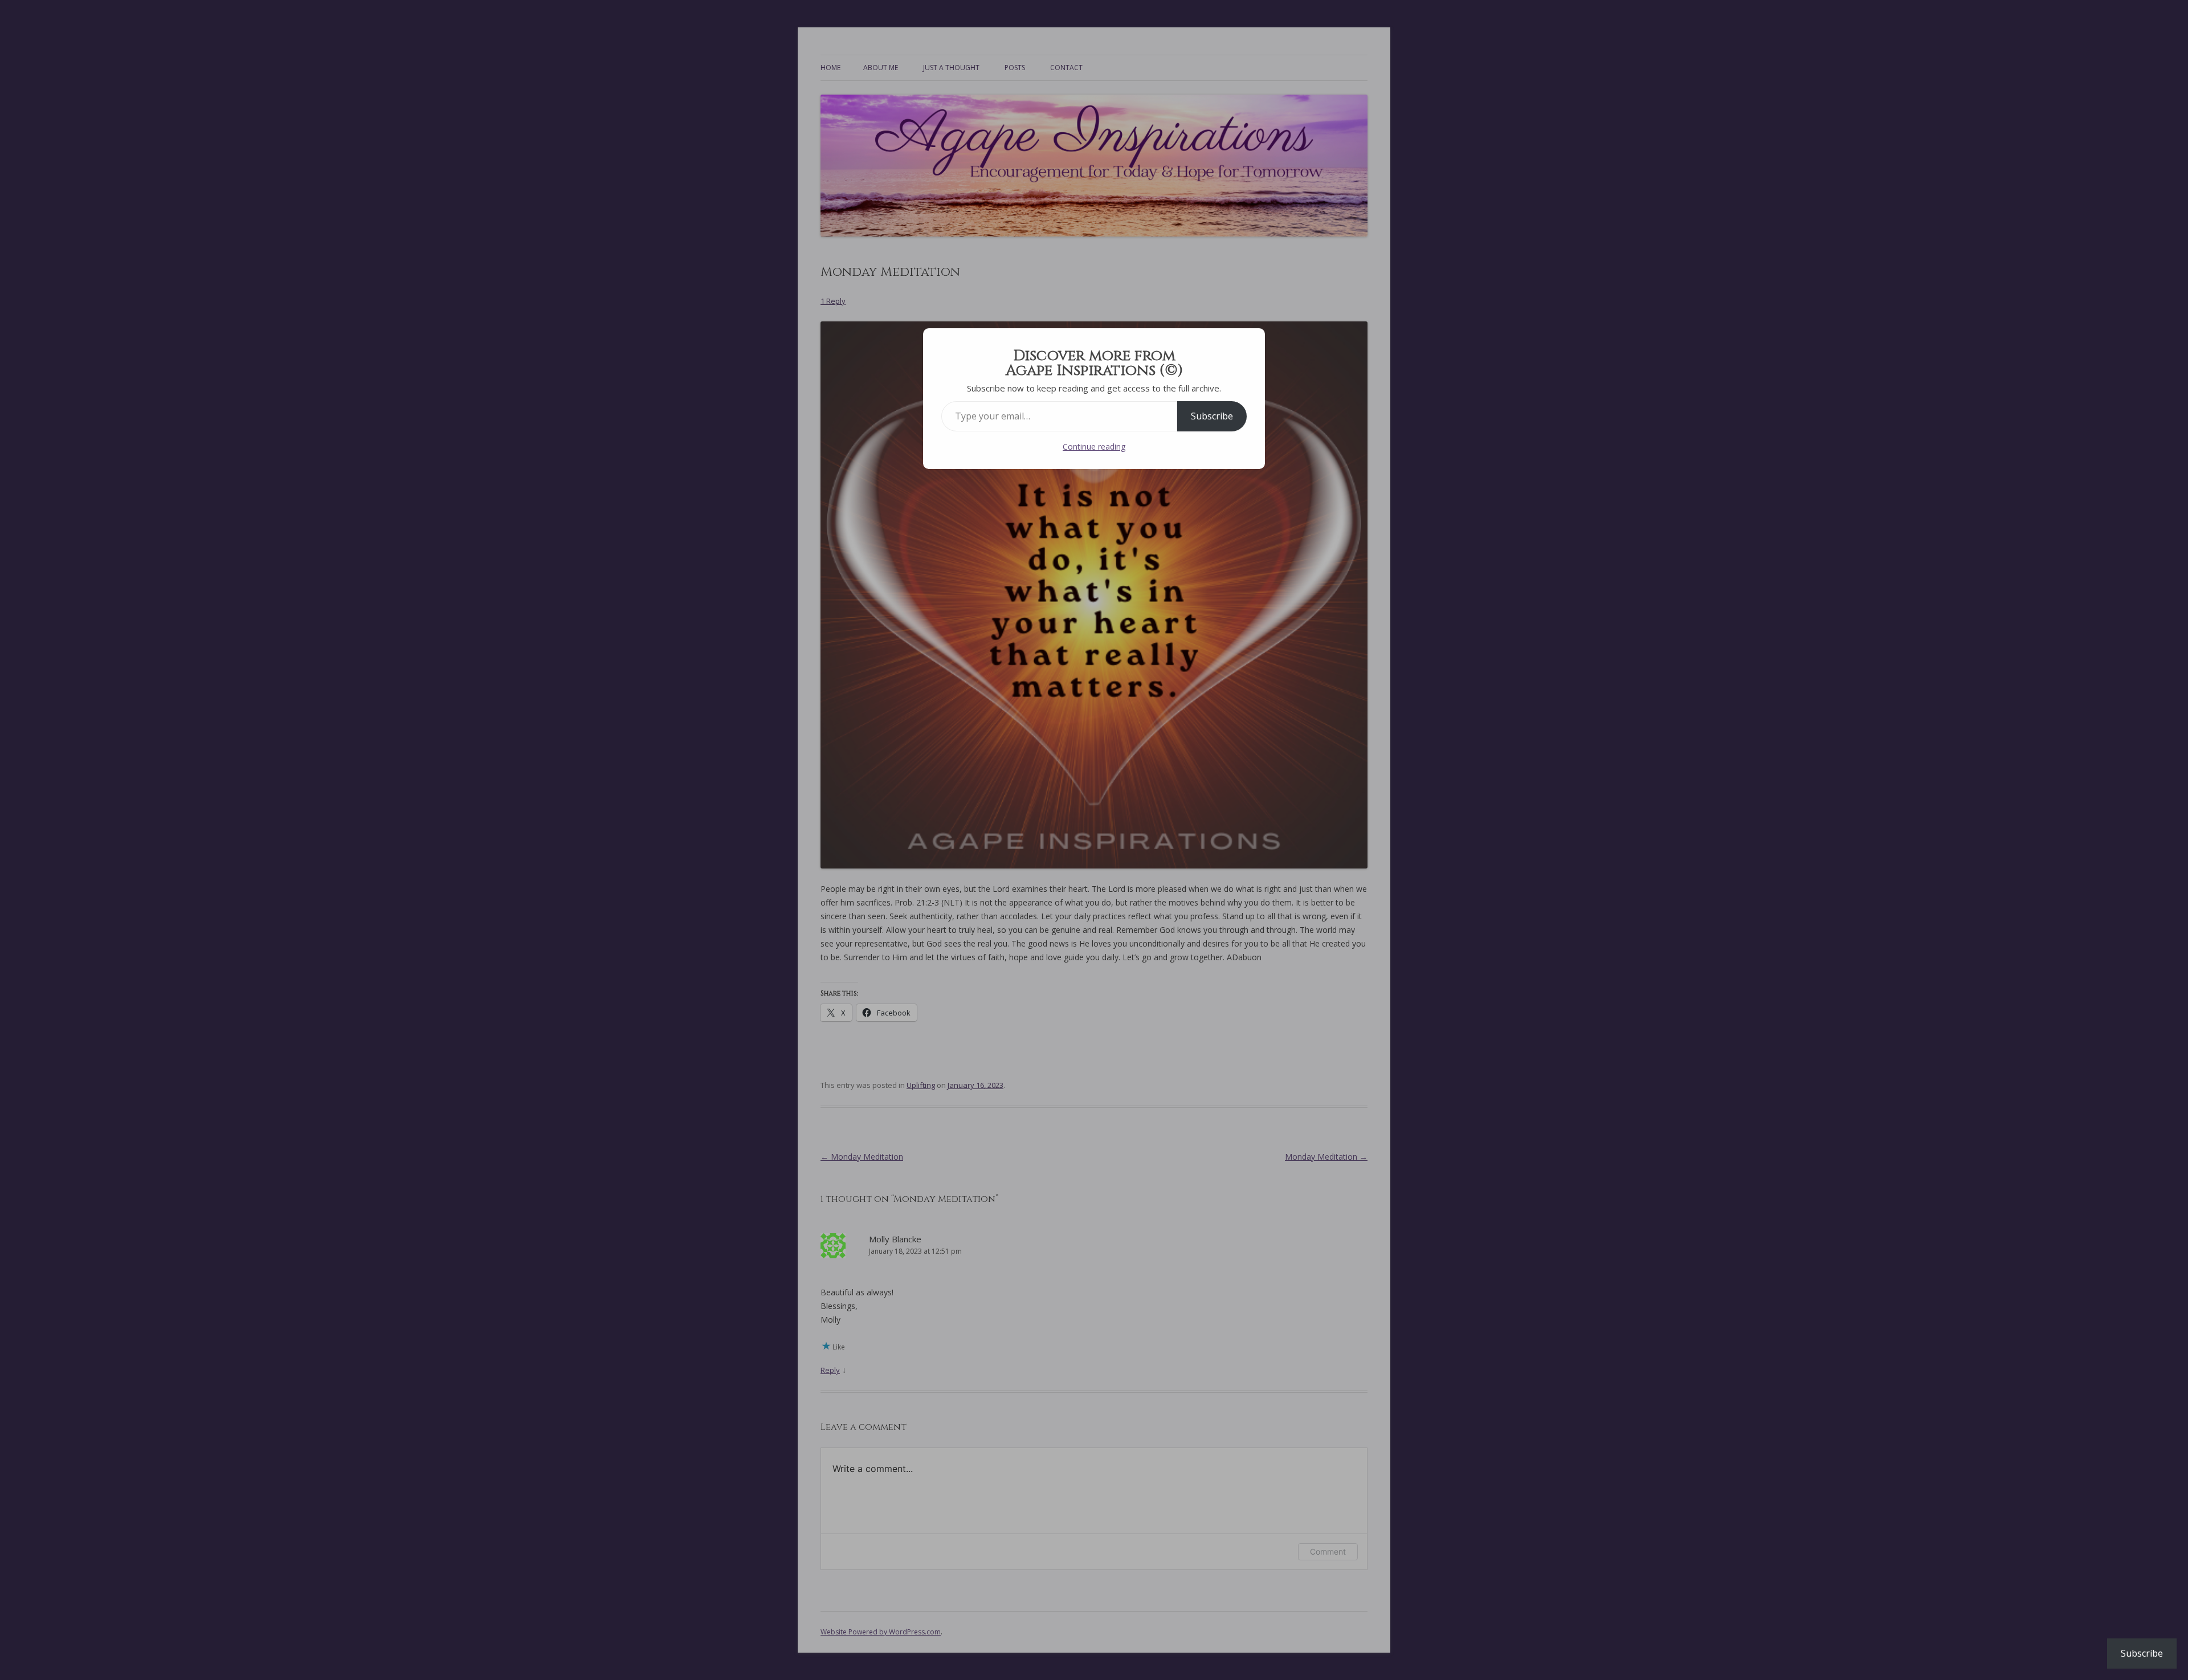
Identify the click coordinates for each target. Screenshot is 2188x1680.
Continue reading (1094, 446)
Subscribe (1212, 416)
